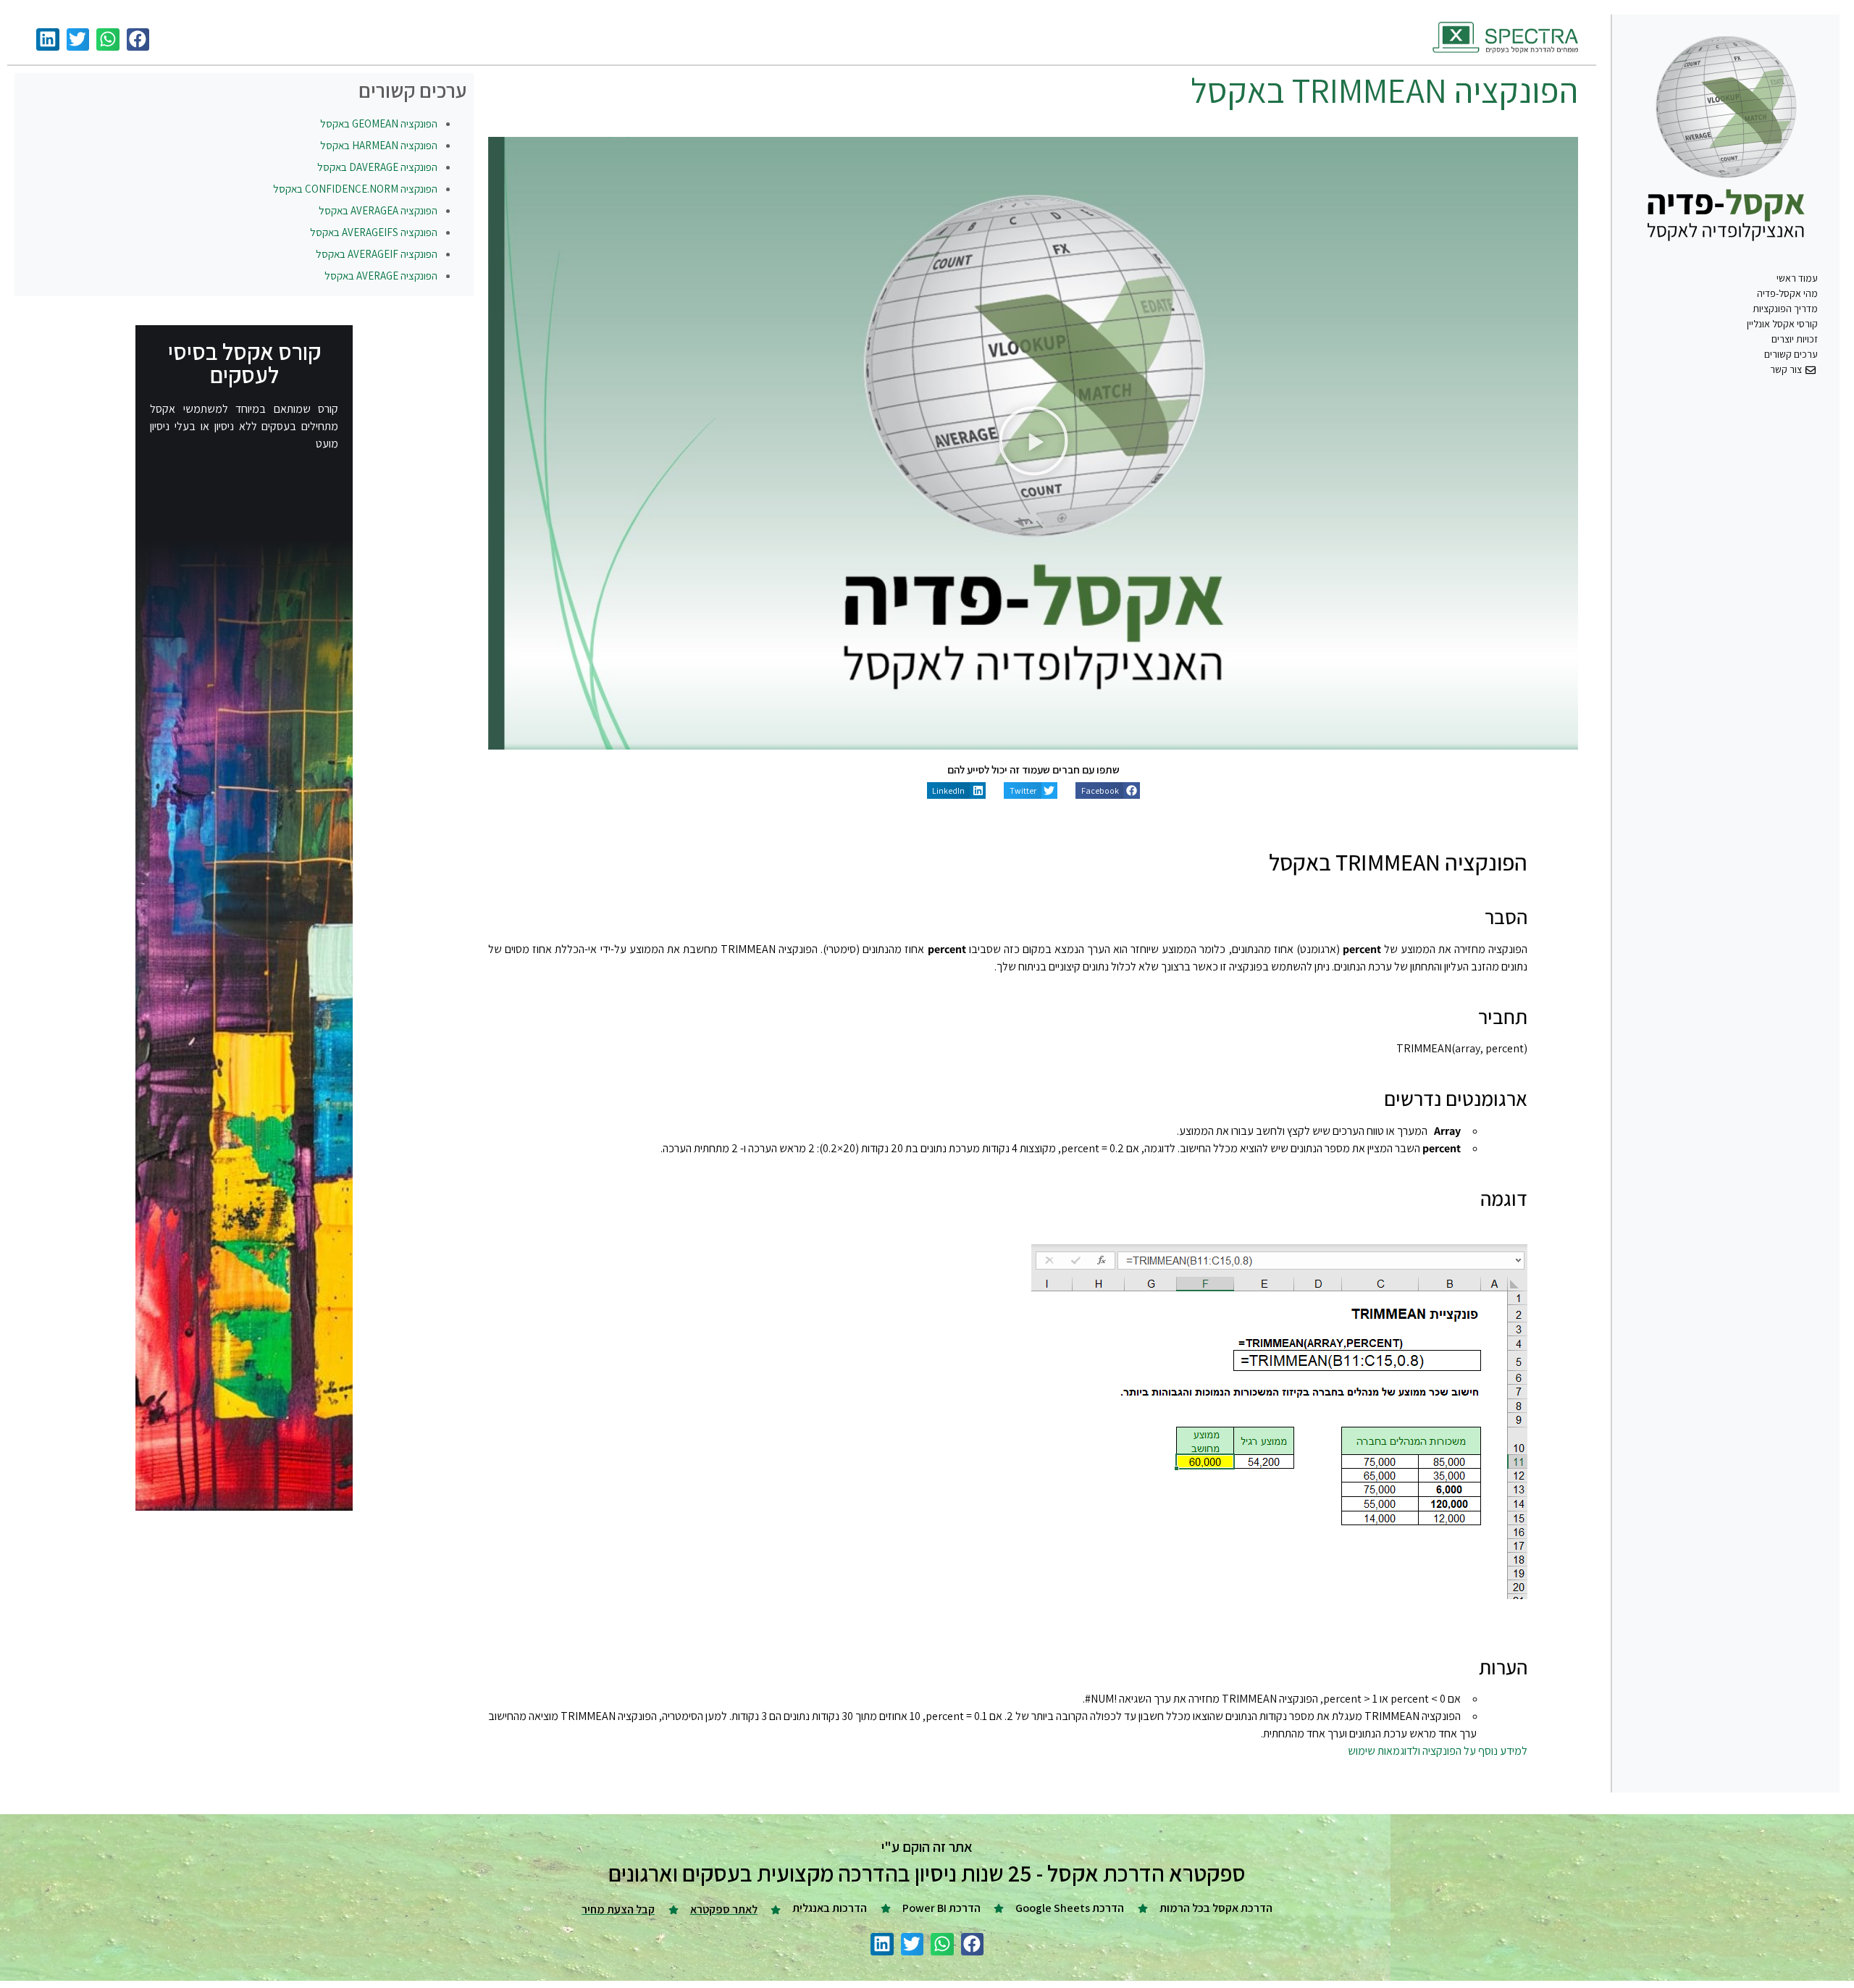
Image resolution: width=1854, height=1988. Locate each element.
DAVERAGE (377, 167)
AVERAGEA (378, 210)
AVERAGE (381, 276)
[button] (138, 40)
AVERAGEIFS (374, 232)
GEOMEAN (379, 123)
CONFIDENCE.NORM (355, 189)
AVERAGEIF (377, 254)
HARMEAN (379, 145)
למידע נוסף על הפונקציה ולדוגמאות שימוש (1438, 1751)
